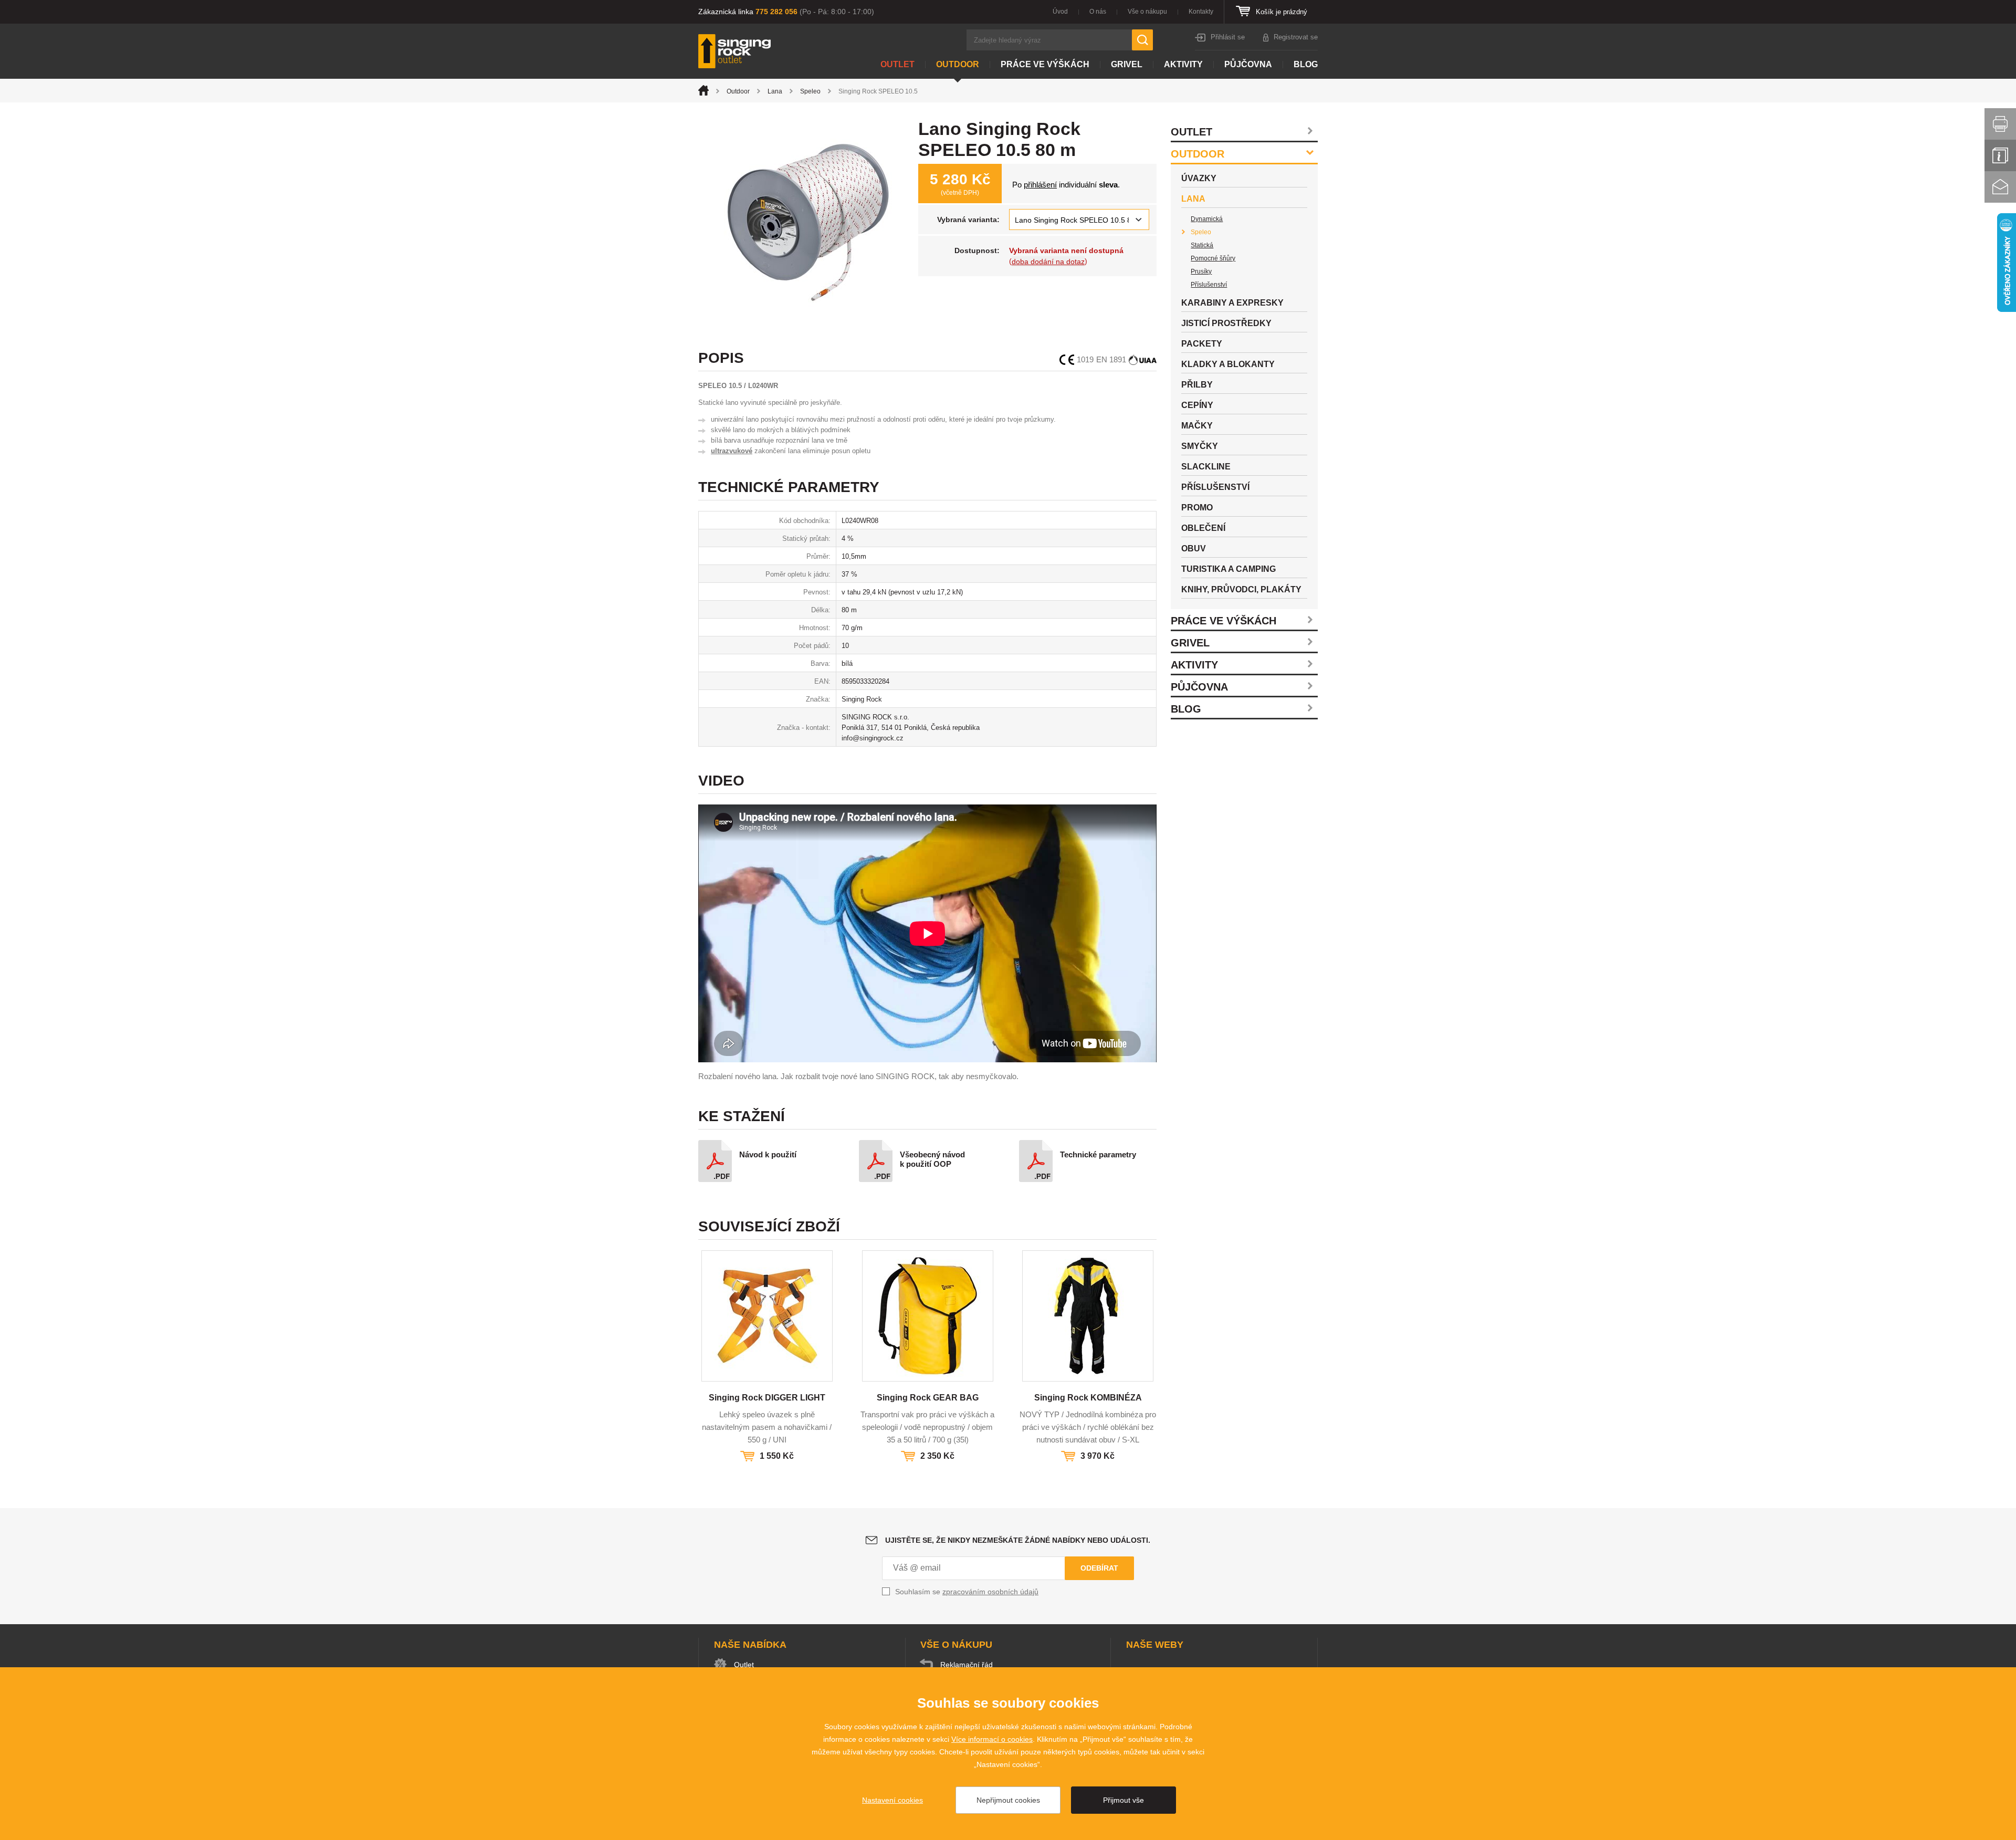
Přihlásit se (1228, 37)
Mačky (1197, 426)
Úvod (1060, 12)
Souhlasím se (967, 1592)
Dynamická (1207, 219)
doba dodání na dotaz (1048, 262)
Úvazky (1199, 178)
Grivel (1127, 64)
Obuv (1194, 548)
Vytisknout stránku (2000, 124)
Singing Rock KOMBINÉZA (1088, 1398)
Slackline (1206, 467)
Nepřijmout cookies (1008, 1800)
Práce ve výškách (1045, 64)
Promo (1197, 508)
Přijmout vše (1123, 1800)
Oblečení (1203, 528)
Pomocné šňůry (1213, 258)
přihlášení (1040, 185)
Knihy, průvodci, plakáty (1241, 589)
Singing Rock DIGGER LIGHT (767, 1398)
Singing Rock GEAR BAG (928, 1398)
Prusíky (1201, 271)
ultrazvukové (732, 451)
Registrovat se (1296, 37)
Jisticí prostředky (1226, 323)
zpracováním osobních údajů (990, 1592)
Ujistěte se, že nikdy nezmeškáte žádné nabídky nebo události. (1018, 1540)
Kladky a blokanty (1228, 364)
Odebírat (1099, 1568)
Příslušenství (1209, 285)
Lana (775, 91)
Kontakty (1201, 12)
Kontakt (2000, 187)
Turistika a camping (1228, 569)
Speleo (810, 91)
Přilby (1197, 385)
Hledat (1142, 40)
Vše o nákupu (1147, 12)
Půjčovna (1248, 64)
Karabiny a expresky (1232, 303)
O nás (1098, 12)
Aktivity (1183, 64)
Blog (1306, 64)
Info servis (2000, 155)
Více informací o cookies (992, 1739)
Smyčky (1200, 446)
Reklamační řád (967, 1665)
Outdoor (958, 64)
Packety (1202, 344)
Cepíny (1197, 405)
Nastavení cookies (892, 1800)
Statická (1202, 245)
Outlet (897, 64)
